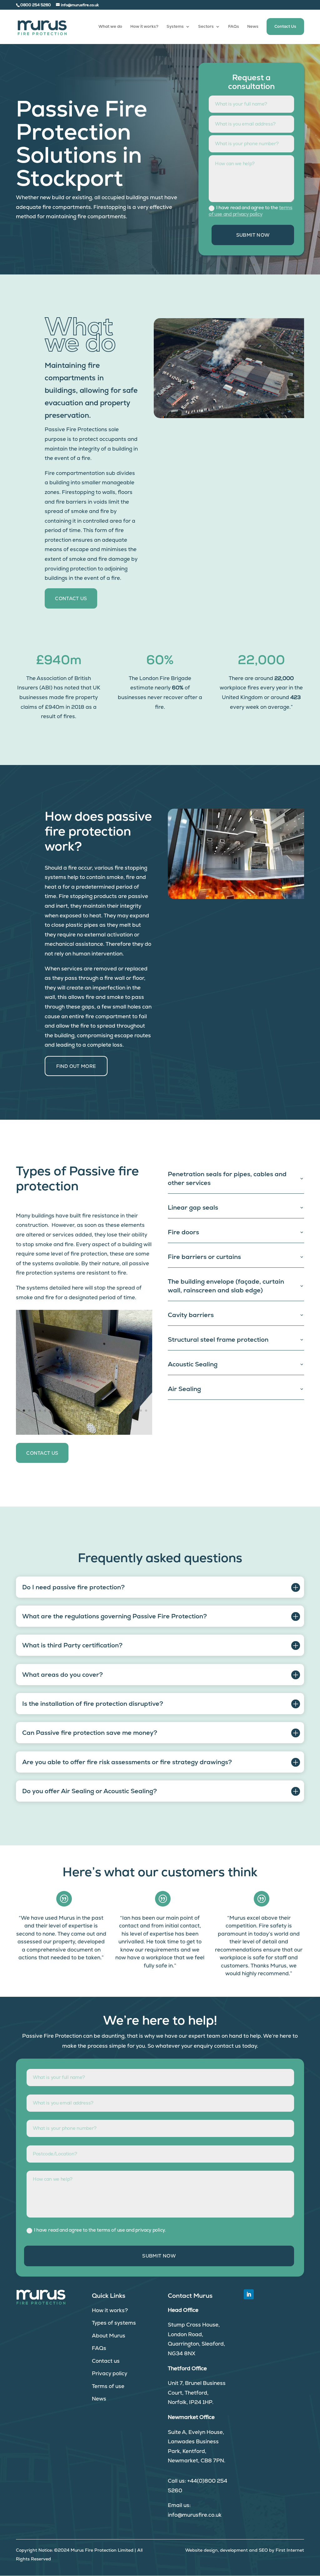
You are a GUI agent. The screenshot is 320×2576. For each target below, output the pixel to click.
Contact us (106, 2361)
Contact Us (285, 26)
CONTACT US (71, 598)
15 (93, 1411)
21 (125, 1411)
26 (81, 1420)
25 (146, 1411)
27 (87, 1420)
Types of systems (114, 2323)
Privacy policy (110, 2373)
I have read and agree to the (251, 211)
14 (88, 1411)
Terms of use (108, 2386)
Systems (175, 27)
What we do (110, 27)
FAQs (234, 27)
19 (114, 1411)
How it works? (144, 27)
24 (141, 1411)
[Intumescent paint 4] (84, 1402)
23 (135, 1411)
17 (104, 1411)
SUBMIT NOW (253, 235)
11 (72, 1411)
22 (130, 1411)
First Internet (290, 2550)
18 (109, 1411)
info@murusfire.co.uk (195, 2515)
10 (66, 1411)
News (253, 27)
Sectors (206, 27)
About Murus (109, 2336)
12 (77, 1411)
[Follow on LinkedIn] (249, 2294)
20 (120, 1411)
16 (98, 1411)
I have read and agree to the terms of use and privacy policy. (100, 2230)
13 (82, 1411)
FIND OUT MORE (76, 1066)
